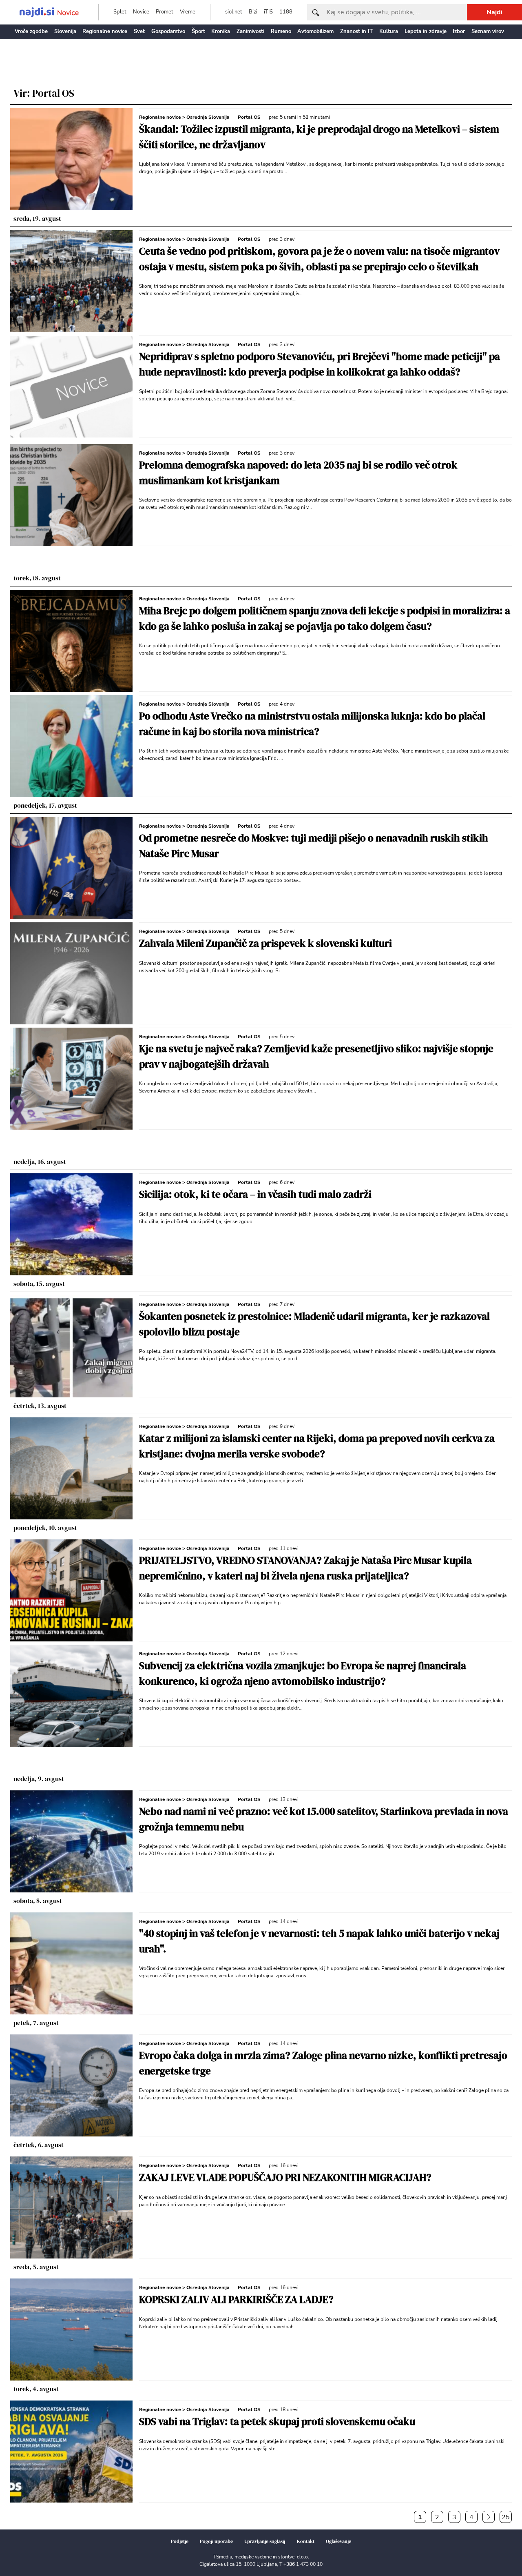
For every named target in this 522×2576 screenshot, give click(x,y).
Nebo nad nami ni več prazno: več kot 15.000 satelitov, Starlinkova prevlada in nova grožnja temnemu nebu (324, 1819)
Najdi (494, 12)
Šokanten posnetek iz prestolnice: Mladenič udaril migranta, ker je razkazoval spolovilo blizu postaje (314, 1324)
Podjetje (180, 2541)
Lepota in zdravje (426, 31)
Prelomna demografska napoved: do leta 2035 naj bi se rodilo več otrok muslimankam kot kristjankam (298, 473)
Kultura (389, 31)
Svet (139, 31)
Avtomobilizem (315, 31)
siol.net (234, 12)
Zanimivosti (250, 31)
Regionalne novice (105, 31)
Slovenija (65, 31)
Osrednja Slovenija (208, 117)
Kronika (221, 31)
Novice (141, 12)
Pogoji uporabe (216, 2541)
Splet (120, 12)
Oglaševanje (338, 2541)
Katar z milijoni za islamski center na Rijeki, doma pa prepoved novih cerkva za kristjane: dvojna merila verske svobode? (317, 1446)
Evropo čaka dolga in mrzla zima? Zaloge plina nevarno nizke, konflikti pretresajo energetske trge (323, 2063)
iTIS (268, 12)
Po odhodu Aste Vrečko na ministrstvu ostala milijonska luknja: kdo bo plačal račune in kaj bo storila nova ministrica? (312, 724)
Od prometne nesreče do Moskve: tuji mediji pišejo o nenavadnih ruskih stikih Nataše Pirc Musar (314, 846)
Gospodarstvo (168, 31)
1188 (286, 12)
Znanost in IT (356, 31)
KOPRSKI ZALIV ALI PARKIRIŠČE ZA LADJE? (236, 2299)
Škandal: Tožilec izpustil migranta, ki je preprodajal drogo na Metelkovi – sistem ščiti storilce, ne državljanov (319, 137)
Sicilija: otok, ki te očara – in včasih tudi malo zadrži (255, 1194)
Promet (165, 12)
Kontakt (306, 2541)
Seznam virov (488, 31)
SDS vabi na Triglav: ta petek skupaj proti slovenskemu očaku (277, 2421)
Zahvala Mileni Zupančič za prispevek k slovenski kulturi (265, 943)
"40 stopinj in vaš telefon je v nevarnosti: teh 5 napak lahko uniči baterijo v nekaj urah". (319, 1941)
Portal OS (249, 117)
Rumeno (281, 31)
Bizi (253, 12)
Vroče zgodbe (31, 31)
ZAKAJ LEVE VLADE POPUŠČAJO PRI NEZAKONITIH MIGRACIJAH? (285, 2177)
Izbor (459, 31)
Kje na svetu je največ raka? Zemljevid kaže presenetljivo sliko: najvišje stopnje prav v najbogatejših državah (316, 1056)
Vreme (188, 12)
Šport (198, 31)
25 (506, 2517)
